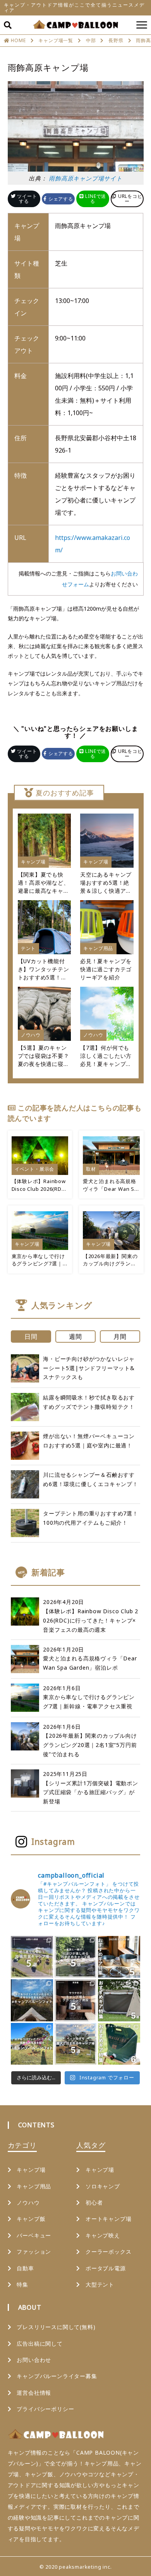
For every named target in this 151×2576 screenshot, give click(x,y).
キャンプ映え (103, 2235)
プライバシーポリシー (45, 2409)
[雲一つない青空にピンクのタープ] (32, 2044)
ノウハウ (28, 2202)
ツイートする (27, 199)
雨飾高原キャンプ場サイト (86, 178)
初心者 (94, 2202)
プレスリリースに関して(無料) (56, 2327)
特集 (22, 2284)
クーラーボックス (108, 2252)
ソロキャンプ (103, 2186)
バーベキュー (34, 2235)
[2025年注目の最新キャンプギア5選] (119, 1957)
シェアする (60, 199)
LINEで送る (95, 199)
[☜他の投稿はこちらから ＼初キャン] (32, 1957)
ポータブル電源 (106, 2268)
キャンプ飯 (31, 2219)
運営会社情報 (34, 2393)
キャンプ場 (31, 2170)
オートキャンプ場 (108, 2219)
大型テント (100, 2284)
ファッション (34, 2252)
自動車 (25, 2268)
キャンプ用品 (34, 2186)
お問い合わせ (34, 2360)
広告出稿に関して (39, 2344)
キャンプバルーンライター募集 (57, 2376)
